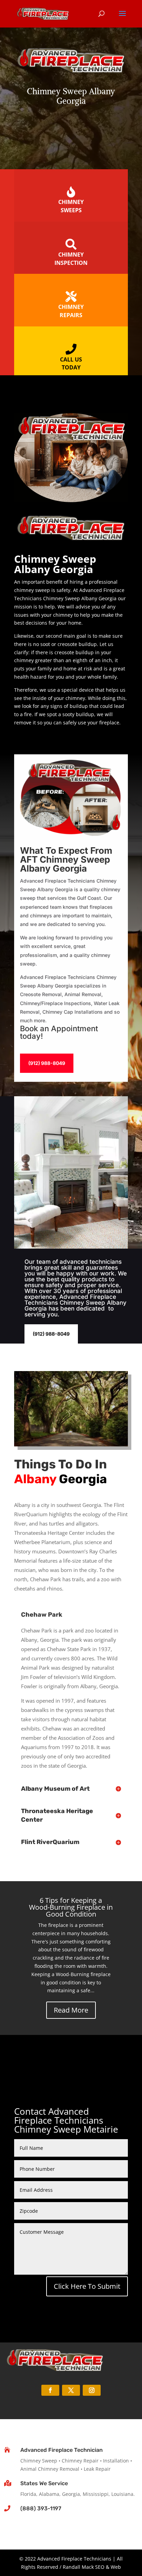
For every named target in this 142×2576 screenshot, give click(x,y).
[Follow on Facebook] (50, 2390)
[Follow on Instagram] (92, 2390)
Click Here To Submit (87, 2286)
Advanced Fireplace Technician (62, 2450)
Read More (71, 2010)
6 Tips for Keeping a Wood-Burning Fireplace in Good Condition (71, 1907)
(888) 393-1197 (41, 2508)
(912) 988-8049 (47, 1063)
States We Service (44, 2483)
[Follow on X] (71, 2390)
